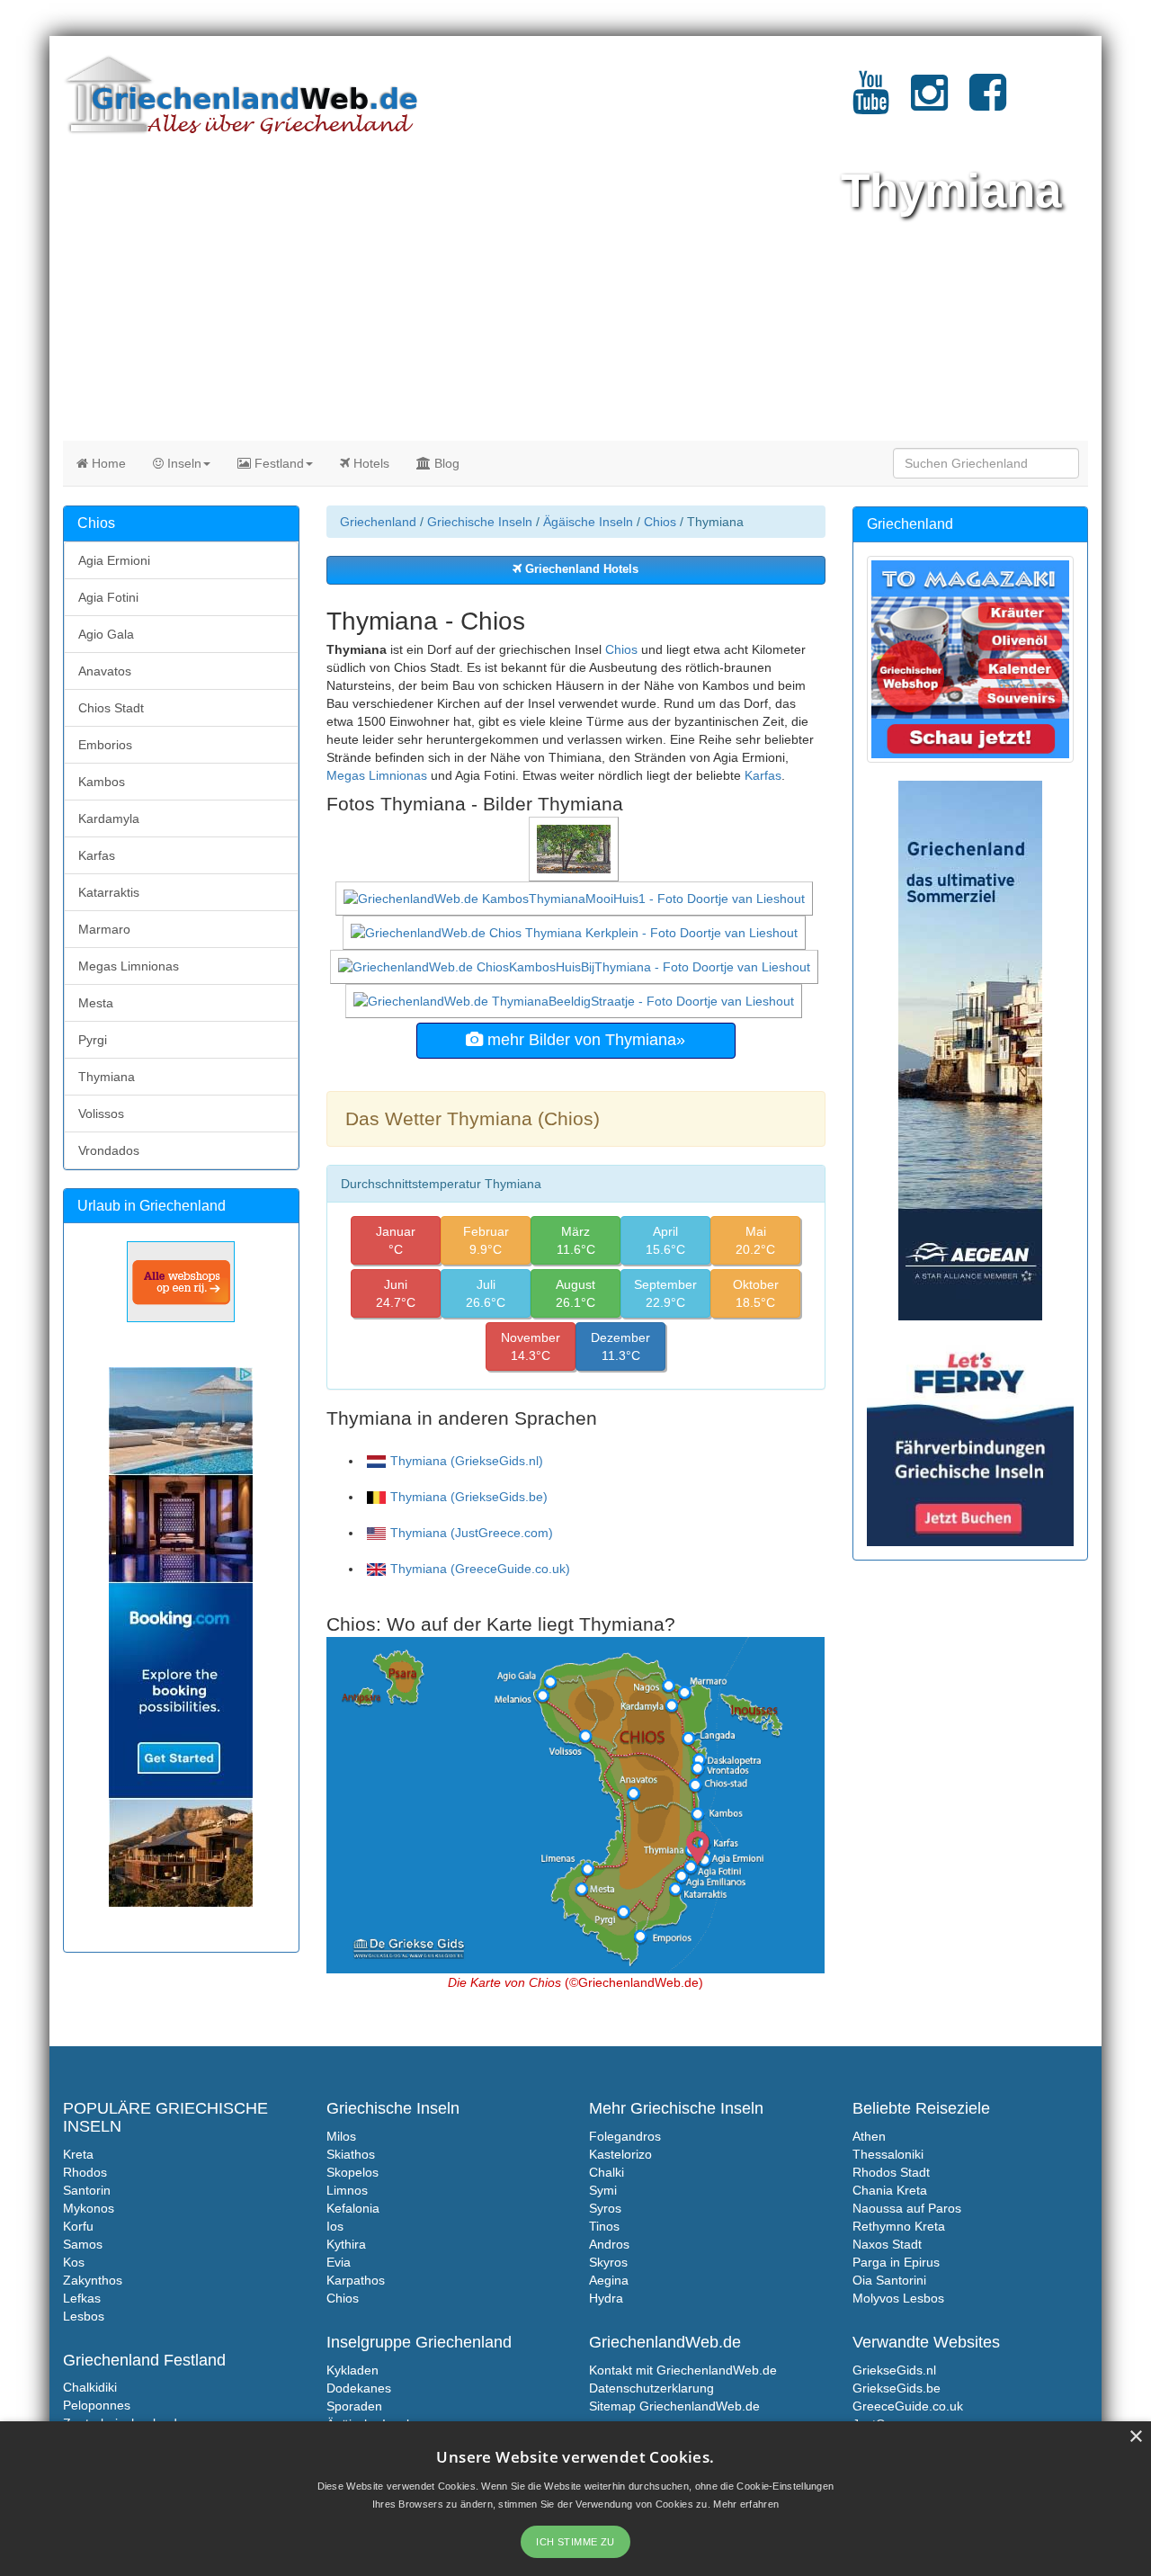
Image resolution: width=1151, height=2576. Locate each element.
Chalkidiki (90, 2387)
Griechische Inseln (480, 522)
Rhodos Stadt (891, 2172)
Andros (609, 2244)
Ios (335, 2226)
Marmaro (104, 929)
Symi (603, 2190)
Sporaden (354, 2406)
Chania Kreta (890, 2190)
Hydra (606, 2298)
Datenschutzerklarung (651, 2388)
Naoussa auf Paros (907, 2208)
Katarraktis (109, 892)
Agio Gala (106, 634)
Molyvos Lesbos (898, 2298)
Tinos (604, 2226)
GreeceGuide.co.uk (908, 2406)
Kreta (78, 2154)
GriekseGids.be (897, 2388)
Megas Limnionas (377, 775)
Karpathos (356, 2280)
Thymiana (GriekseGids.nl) (467, 1461)
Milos (341, 2136)
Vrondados (109, 1150)
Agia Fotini (108, 597)
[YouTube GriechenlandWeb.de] (871, 103)
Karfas (763, 775)
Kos (74, 2262)
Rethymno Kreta (899, 2226)
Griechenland (378, 522)
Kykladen (352, 2370)
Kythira (346, 2244)
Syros (605, 2208)
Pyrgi (93, 1040)
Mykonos (89, 2208)
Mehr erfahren (746, 2504)
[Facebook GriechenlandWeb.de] (988, 103)
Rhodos (85, 2172)
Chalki (607, 2172)
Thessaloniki (888, 2154)
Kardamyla (109, 818)
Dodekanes (359, 2388)
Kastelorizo (620, 2154)
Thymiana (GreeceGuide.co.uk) (480, 1569)
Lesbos (84, 2316)
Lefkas (82, 2298)
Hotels (370, 463)
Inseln (183, 463)
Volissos (101, 1114)
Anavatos (105, 671)
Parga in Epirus (896, 2262)
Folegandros (625, 2136)
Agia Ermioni (114, 560)
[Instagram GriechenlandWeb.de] (929, 103)
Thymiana (107, 1077)
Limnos (347, 2190)
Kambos (102, 782)
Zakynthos (93, 2280)
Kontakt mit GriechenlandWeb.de (683, 2370)
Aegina (609, 2280)
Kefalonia (353, 2208)
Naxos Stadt (887, 2244)
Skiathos (351, 2154)
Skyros (608, 2262)
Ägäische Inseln (588, 522)
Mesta (96, 1003)
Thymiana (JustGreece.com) (472, 1533)
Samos (83, 2244)
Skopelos (352, 2172)
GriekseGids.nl (894, 2370)
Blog (445, 463)
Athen (869, 2136)
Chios (660, 522)
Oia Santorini (889, 2280)
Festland (277, 463)
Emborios (105, 745)
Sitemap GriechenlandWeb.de (674, 2406)
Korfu (78, 2226)
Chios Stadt (111, 708)
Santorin (87, 2190)
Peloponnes (97, 2405)
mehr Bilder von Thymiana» (584, 1040)
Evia (339, 2262)
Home (107, 463)
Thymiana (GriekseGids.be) (469, 1497)
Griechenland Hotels (580, 569)
